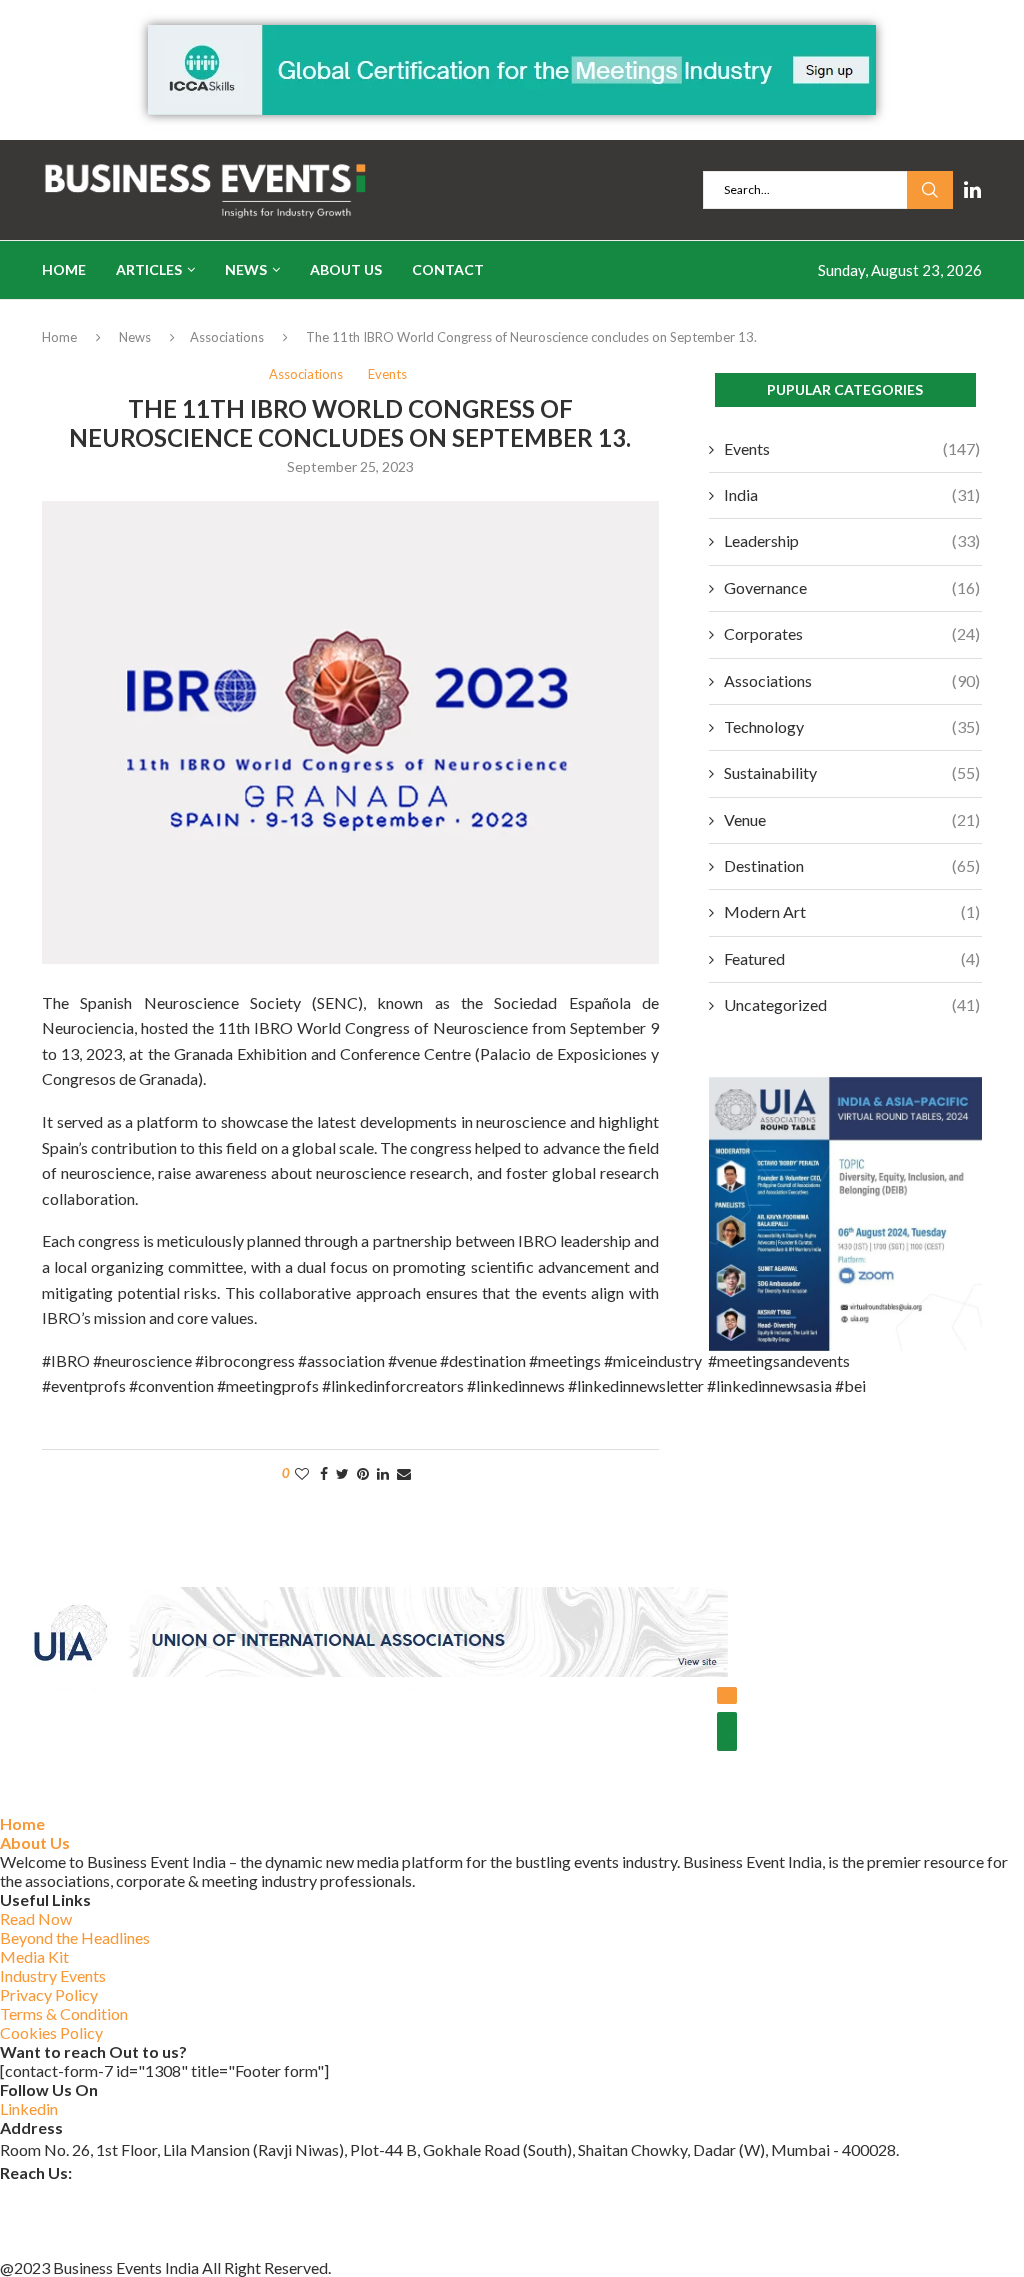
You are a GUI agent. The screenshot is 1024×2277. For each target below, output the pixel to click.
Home (64, 269)
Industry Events (53, 1975)
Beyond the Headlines (75, 1937)
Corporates (852, 633)
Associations (227, 337)
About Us (346, 269)
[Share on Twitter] (342, 1473)
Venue (852, 819)
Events (852, 448)
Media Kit (34, 1956)
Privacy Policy (49, 1994)
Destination (852, 865)
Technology (852, 726)
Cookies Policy (51, 2032)
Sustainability (852, 772)
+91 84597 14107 (62, 2245)
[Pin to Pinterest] (363, 1473)
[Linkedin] (972, 190)
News (246, 269)
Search (930, 190)
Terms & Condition (64, 2013)
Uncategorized (852, 1004)
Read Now (36, 1918)
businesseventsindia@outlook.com (119, 2194)
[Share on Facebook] (324, 1473)
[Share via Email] (404, 1473)
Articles (149, 269)
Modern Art (852, 911)
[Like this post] (302, 1473)
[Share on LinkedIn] (383, 1473)
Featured (852, 958)
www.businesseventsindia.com (104, 2219)
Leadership (852, 540)
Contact (448, 269)
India (852, 494)
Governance (852, 587)
